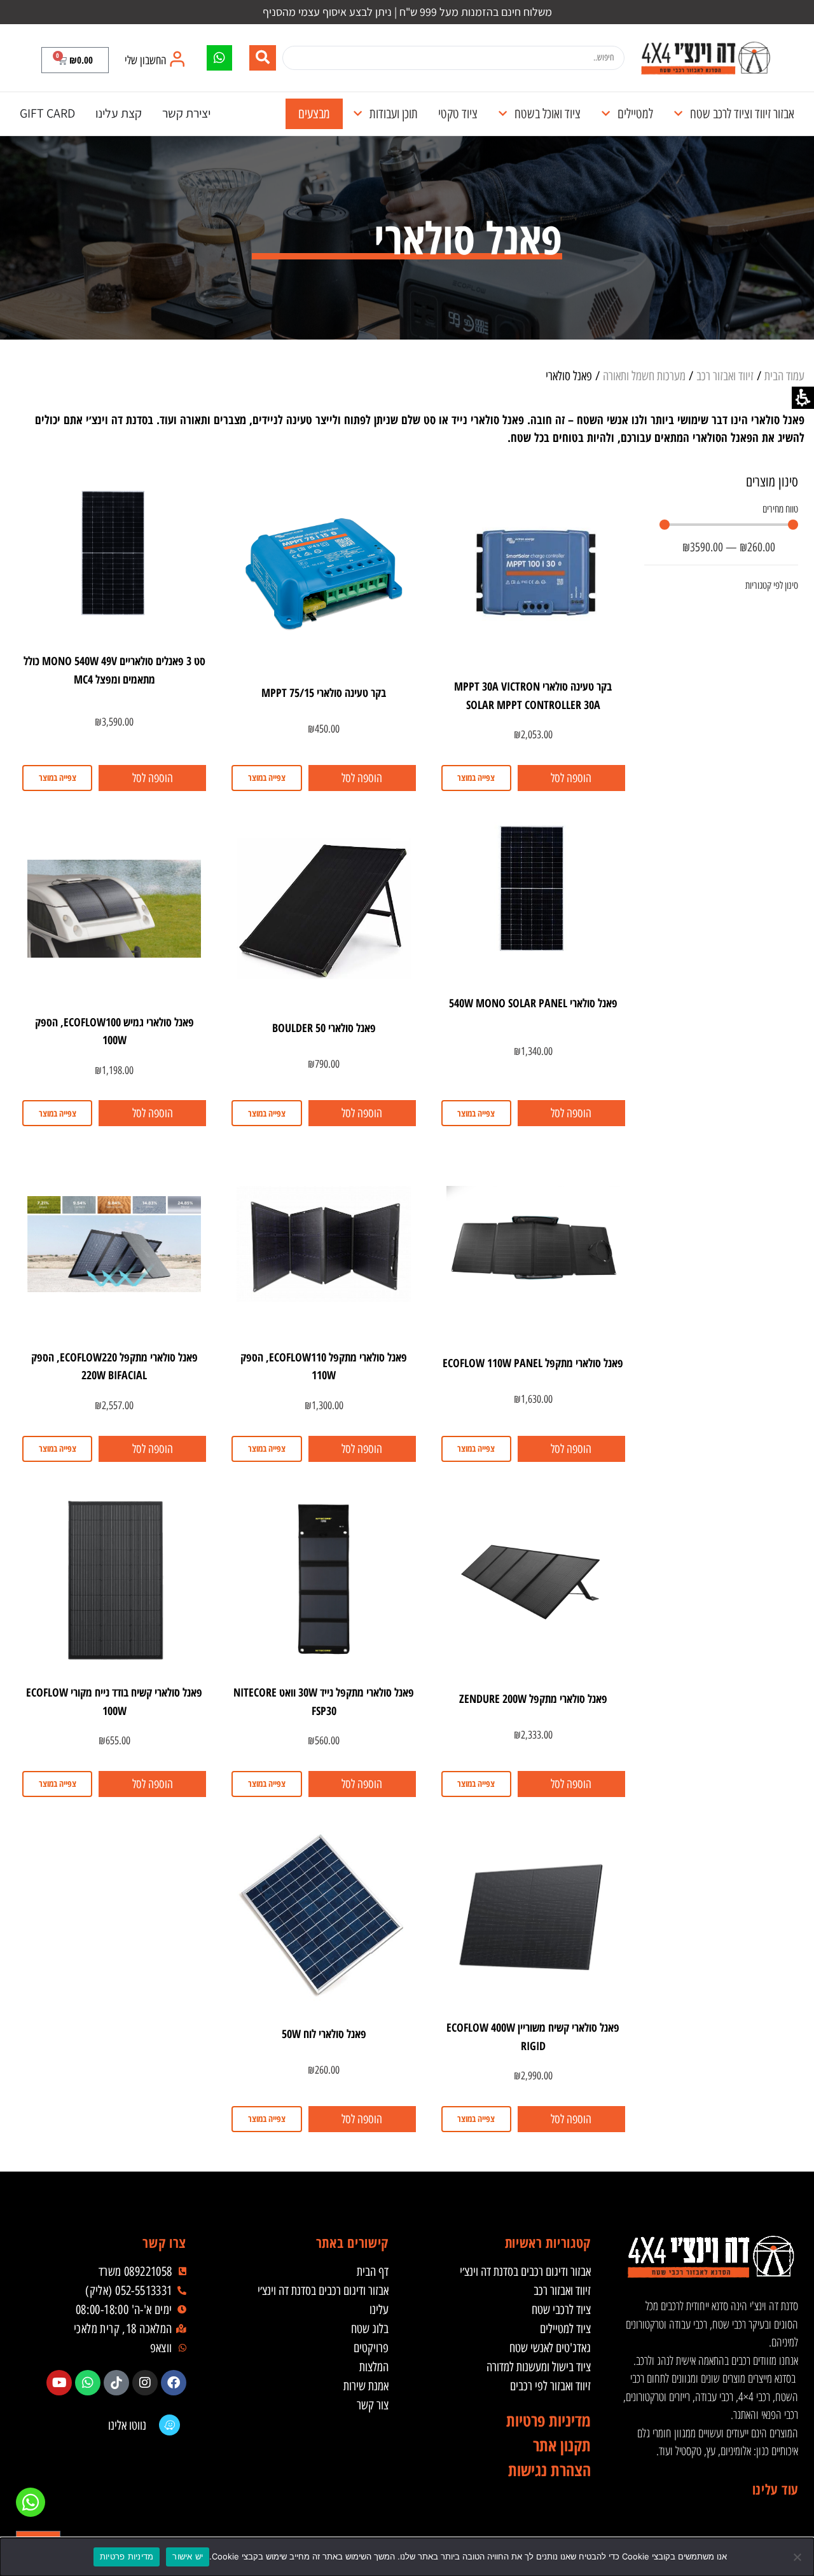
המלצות (374, 2367)
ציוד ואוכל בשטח (548, 114)
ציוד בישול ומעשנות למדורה (539, 2367)
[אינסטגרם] (145, 2383)
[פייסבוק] (174, 2383)
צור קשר (373, 2405)
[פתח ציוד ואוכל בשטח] (503, 114)
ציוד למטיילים (565, 2329)
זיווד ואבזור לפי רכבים (550, 2386)
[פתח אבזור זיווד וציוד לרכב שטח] (678, 114)
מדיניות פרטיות (127, 2556)
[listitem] (174, 2383)
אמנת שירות (366, 2386)
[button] (75, 60)
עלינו (379, 2310)
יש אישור (188, 2556)
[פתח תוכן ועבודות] (358, 114)
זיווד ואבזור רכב (725, 376)
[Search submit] (263, 58)
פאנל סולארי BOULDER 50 (324, 1028)
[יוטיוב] (59, 2383)
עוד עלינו (775, 2489)
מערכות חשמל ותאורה (644, 376)
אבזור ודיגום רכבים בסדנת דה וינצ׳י (525, 2271)
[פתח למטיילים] (606, 114)
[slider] (729, 525)
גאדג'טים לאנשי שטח (550, 2348)
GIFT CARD (47, 113)
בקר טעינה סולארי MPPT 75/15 (324, 692)
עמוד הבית (784, 376)
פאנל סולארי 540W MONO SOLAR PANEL (533, 1003)
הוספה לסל (571, 778)
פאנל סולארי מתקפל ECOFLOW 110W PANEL (533, 1363)
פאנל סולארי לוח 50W (324, 2034)
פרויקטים (371, 2348)
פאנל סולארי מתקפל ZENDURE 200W (533, 1698)
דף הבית (373, 2271)
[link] (705, 58)
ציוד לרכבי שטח (561, 2310)
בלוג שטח (370, 2329)
